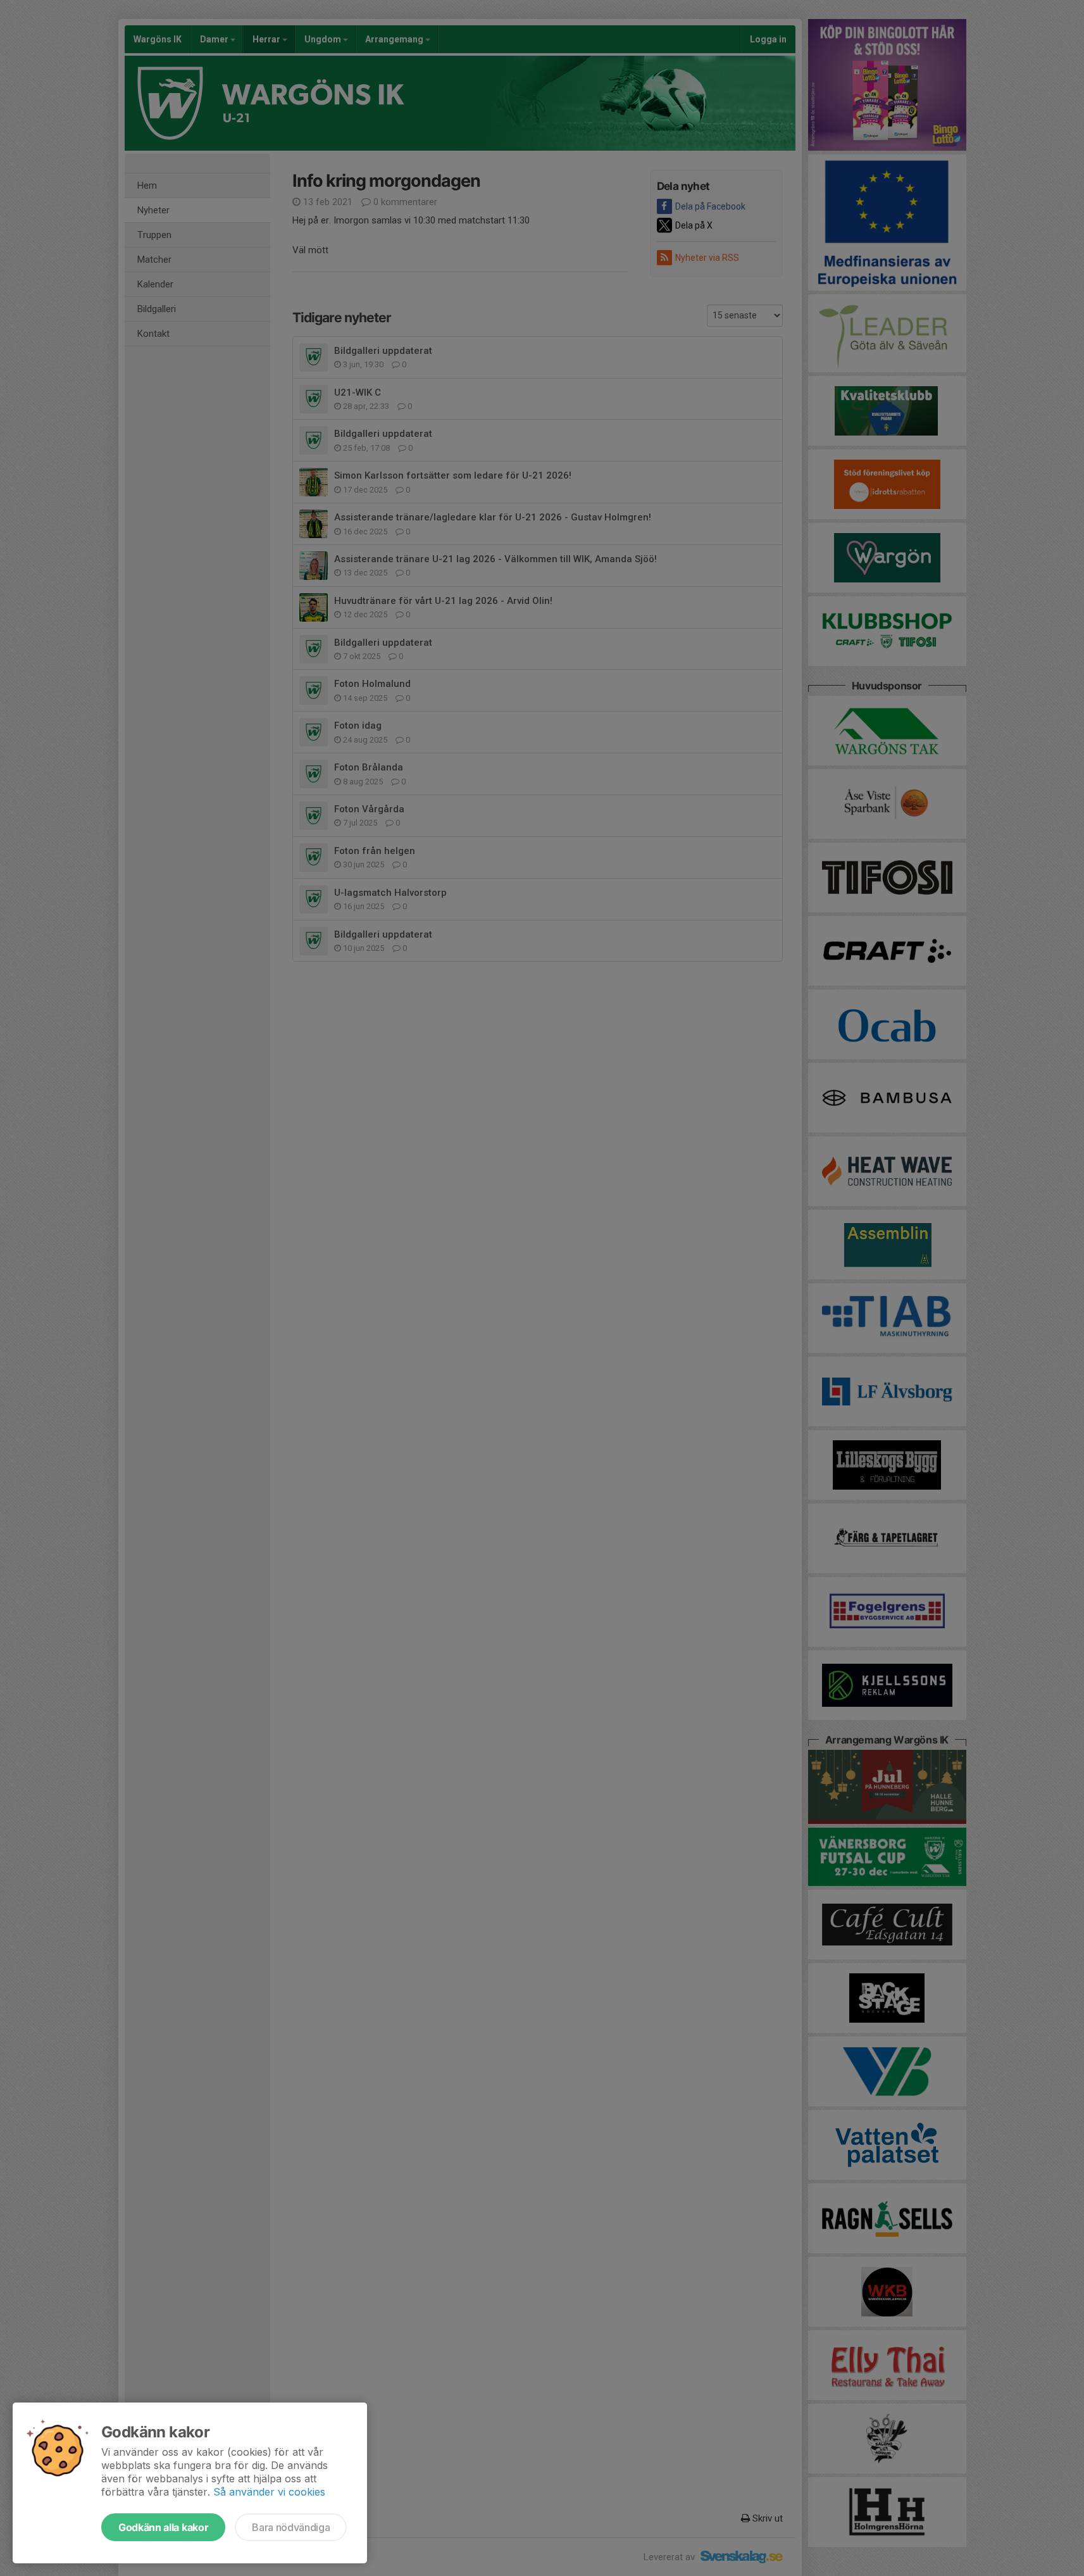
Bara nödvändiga (291, 2527)
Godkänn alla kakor (163, 2527)
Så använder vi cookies (269, 2492)
